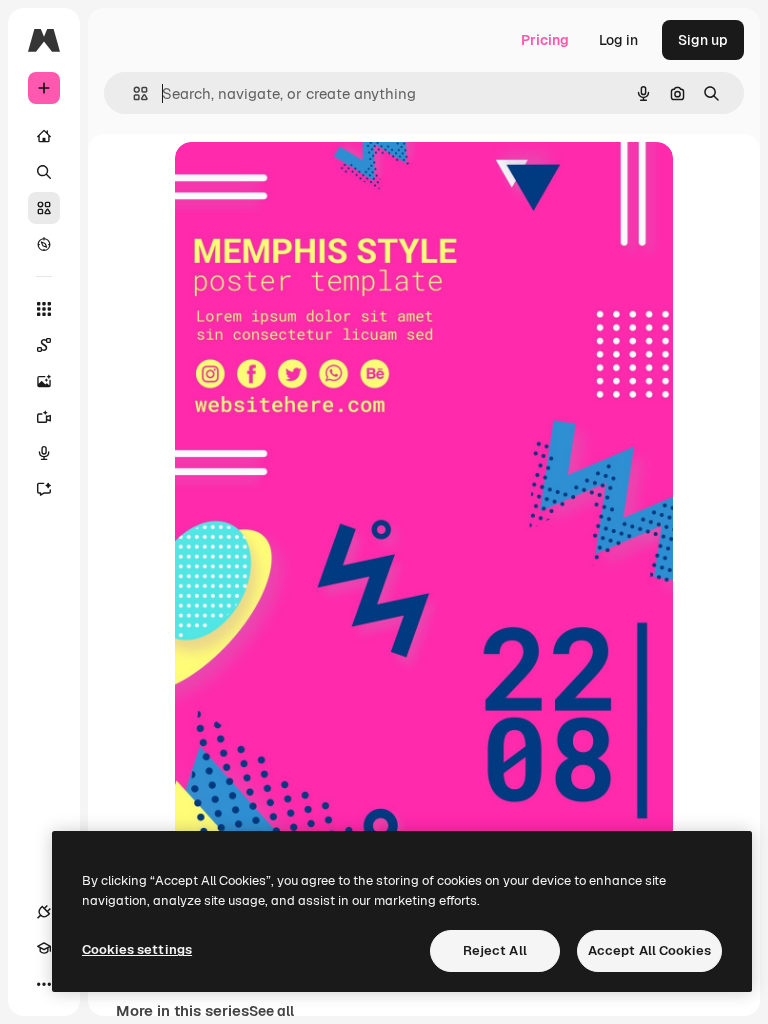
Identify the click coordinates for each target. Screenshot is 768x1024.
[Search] (44, 172)
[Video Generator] (44, 417)
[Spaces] (44, 345)
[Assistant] (44, 489)
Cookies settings (137, 949)
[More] (44, 984)
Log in (618, 40)
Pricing (545, 40)
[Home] (44, 136)
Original (303, 179)
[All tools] (44, 309)
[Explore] (44, 244)
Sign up (703, 40)
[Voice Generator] (44, 453)
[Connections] (44, 912)
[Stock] (44, 208)
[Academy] (44, 948)
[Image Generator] (44, 381)
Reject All (495, 950)
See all (271, 1011)
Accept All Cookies (649, 950)
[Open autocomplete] (132, 93)
